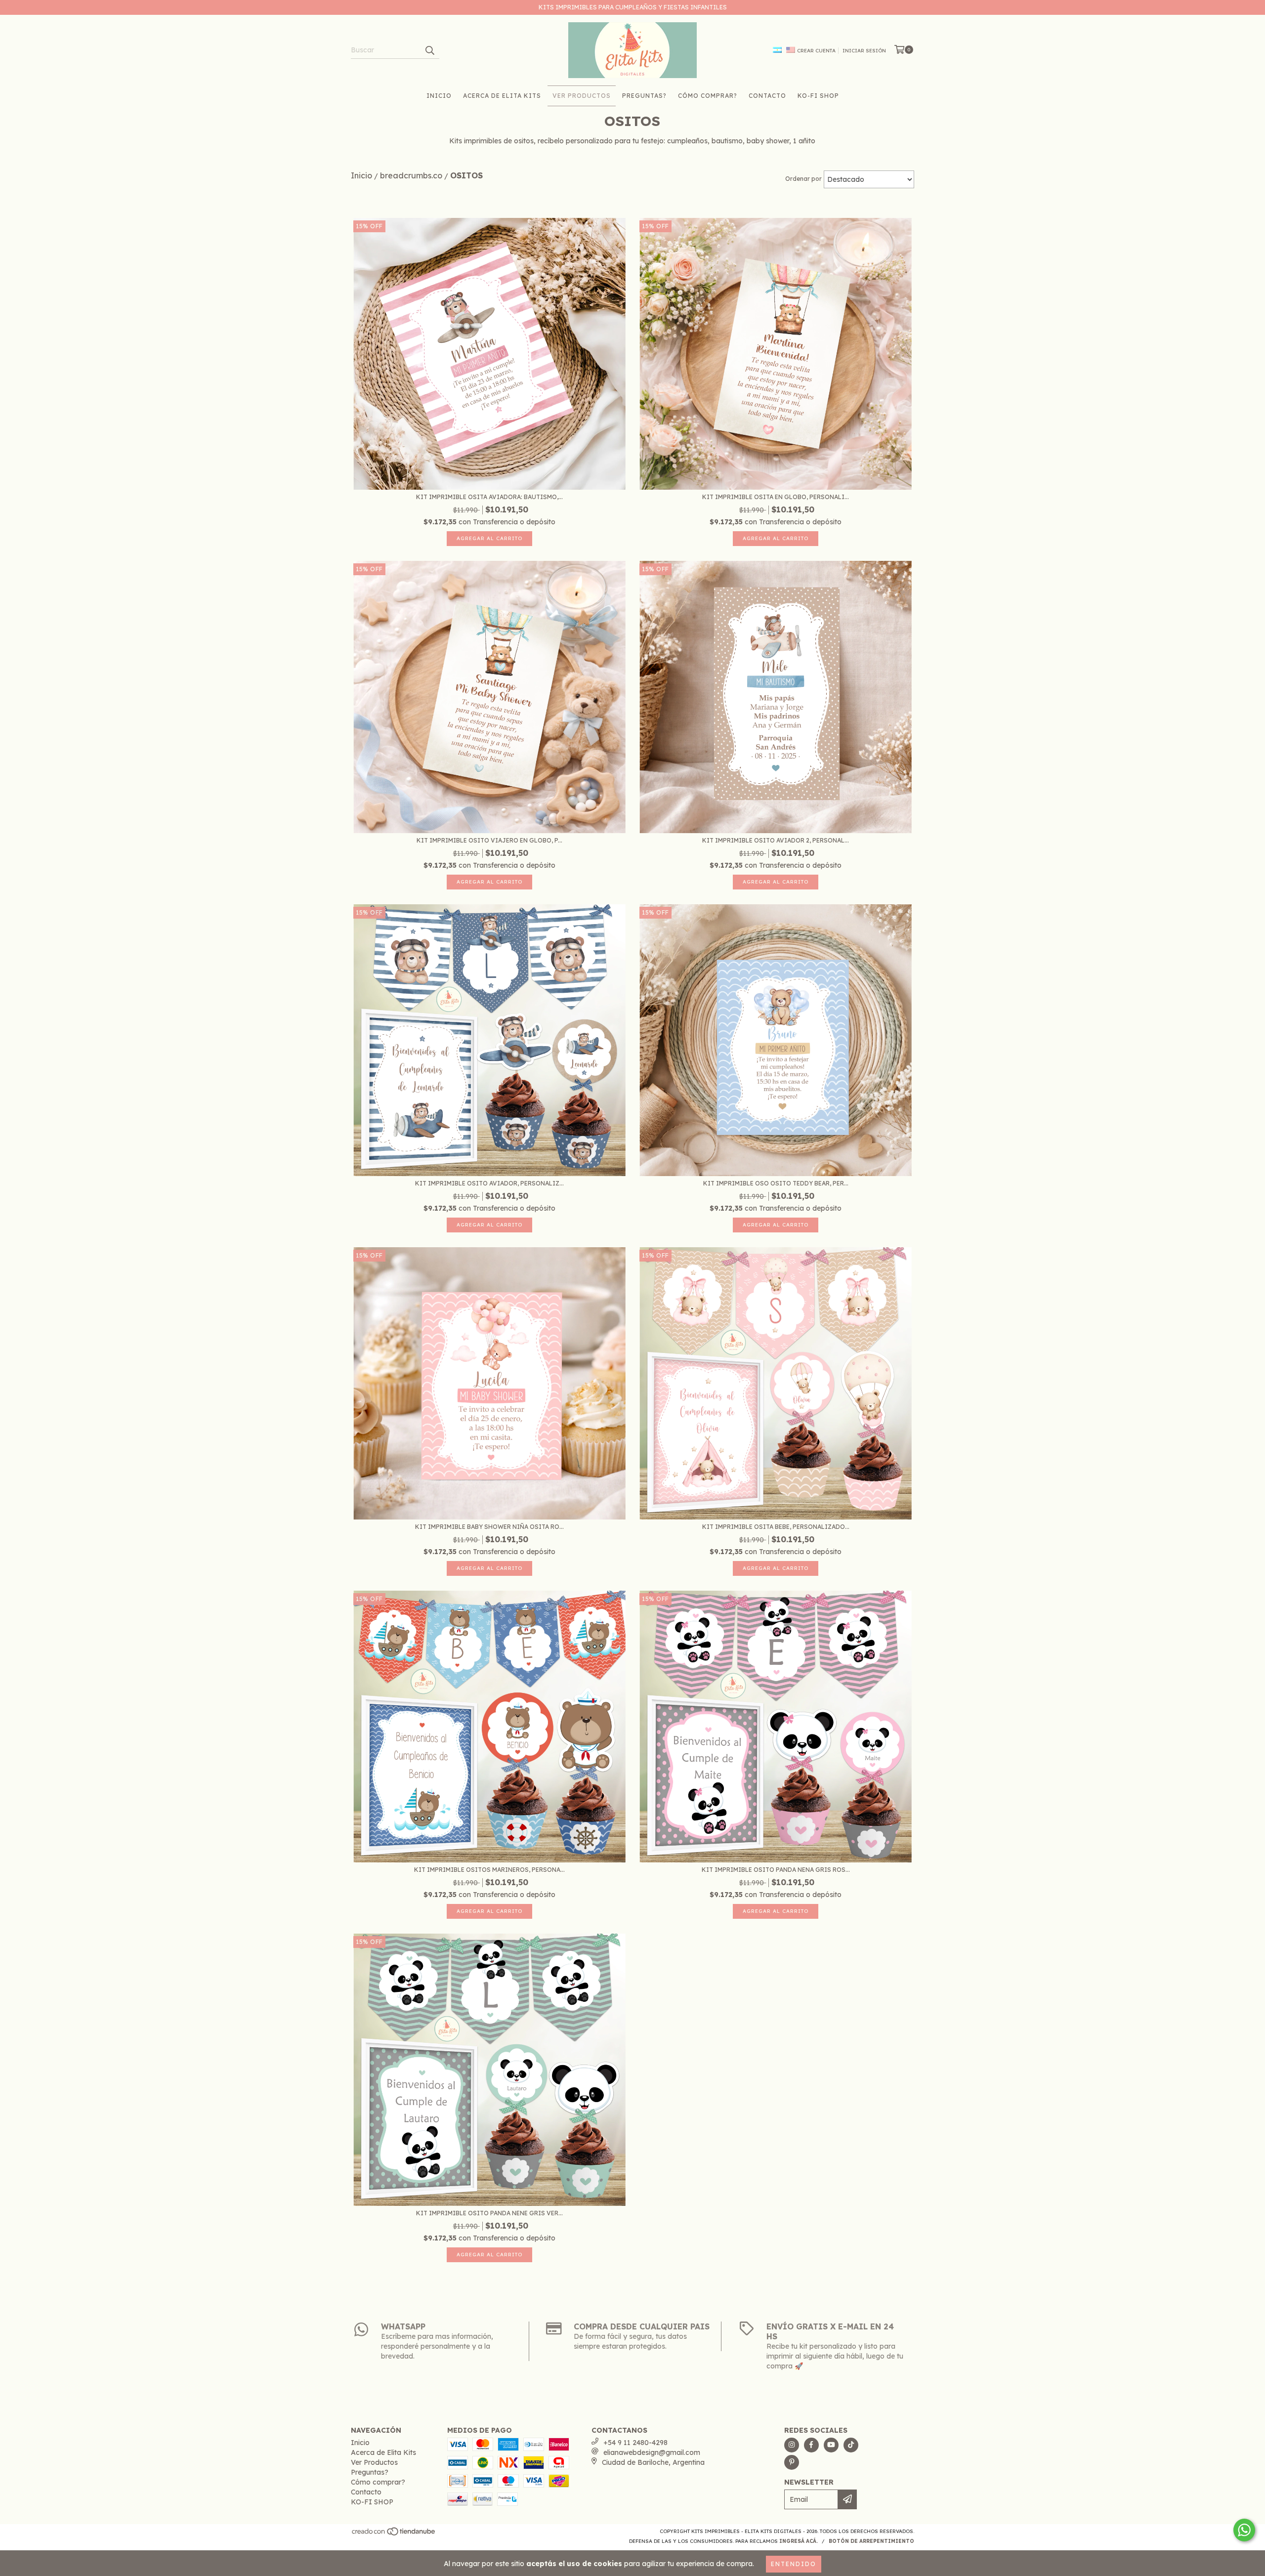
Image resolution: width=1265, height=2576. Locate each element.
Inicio (439, 96)
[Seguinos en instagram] (792, 2445)
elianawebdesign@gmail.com (652, 2452)
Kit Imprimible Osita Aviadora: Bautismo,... (489, 497)
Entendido (794, 2564)
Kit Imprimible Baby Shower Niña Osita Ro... (489, 1527)
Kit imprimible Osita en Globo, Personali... (776, 497)
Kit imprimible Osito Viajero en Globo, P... (489, 840)
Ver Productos (582, 96)
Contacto (767, 96)
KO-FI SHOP (818, 96)
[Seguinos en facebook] (811, 2445)
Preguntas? (644, 96)
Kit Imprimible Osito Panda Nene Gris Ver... (489, 2213)
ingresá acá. (799, 2541)
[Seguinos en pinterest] (792, 2462)
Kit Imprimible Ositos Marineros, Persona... (489, 1870)
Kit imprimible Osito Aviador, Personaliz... (489, 1183)
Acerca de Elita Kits (502, 96)
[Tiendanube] (394, 2534)
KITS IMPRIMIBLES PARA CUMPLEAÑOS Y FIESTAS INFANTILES (633, 7)
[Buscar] (429, 50)
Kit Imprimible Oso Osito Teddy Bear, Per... (776, 1183)
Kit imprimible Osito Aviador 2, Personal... (776, 840)
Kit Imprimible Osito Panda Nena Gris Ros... (776, 1870)
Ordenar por (803, 179)
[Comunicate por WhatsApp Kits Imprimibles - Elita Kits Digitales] (1244, 2530)
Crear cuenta (816, 51)
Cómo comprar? (708, 96)
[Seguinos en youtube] (831, 2445)
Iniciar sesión (864, 51)
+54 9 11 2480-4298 (635, 2443)
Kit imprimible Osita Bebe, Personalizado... (776, 1527)
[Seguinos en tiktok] (851, 2445)
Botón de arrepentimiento (871, 2541)
